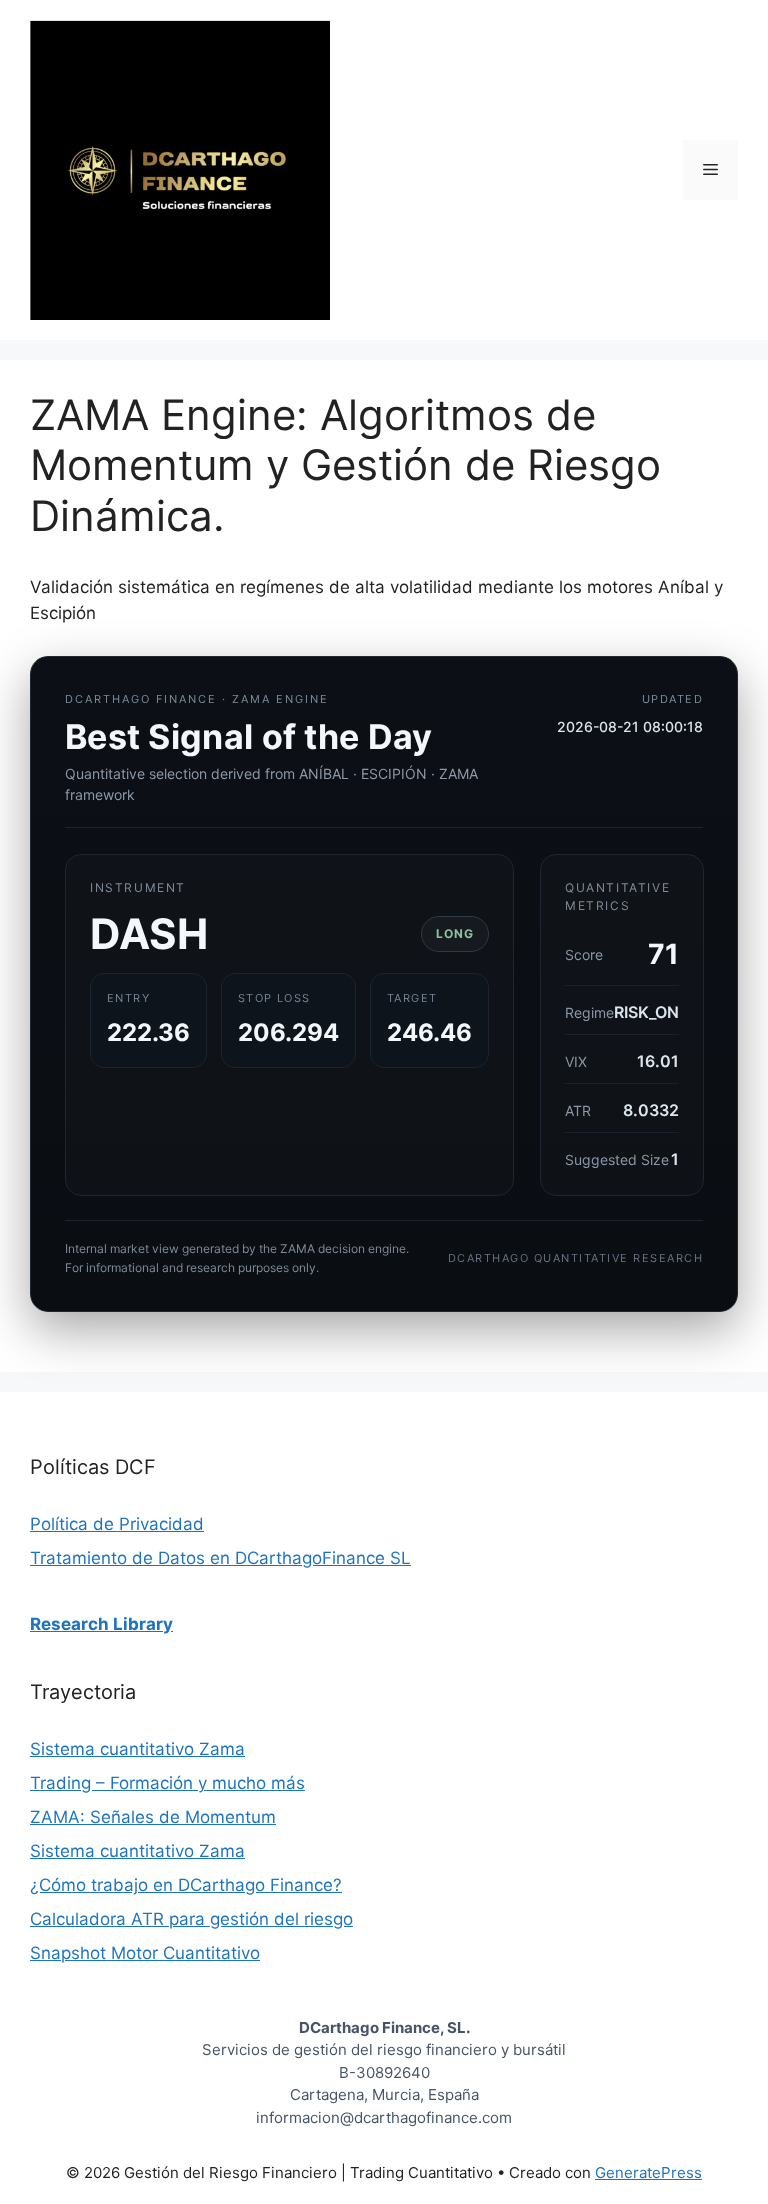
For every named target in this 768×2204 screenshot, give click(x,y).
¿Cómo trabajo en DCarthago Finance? (186, 1885)
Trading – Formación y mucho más (167, 1783)
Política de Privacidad (117, 1524)
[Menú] (710, 170)
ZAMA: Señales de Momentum (153, 1817)
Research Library (101, 1624)
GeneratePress (648, 2172)
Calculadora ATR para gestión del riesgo (191, 1919)
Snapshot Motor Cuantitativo (145, 1953)
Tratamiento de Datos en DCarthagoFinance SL (220, 1558)
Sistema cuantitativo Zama (137, 1749)
